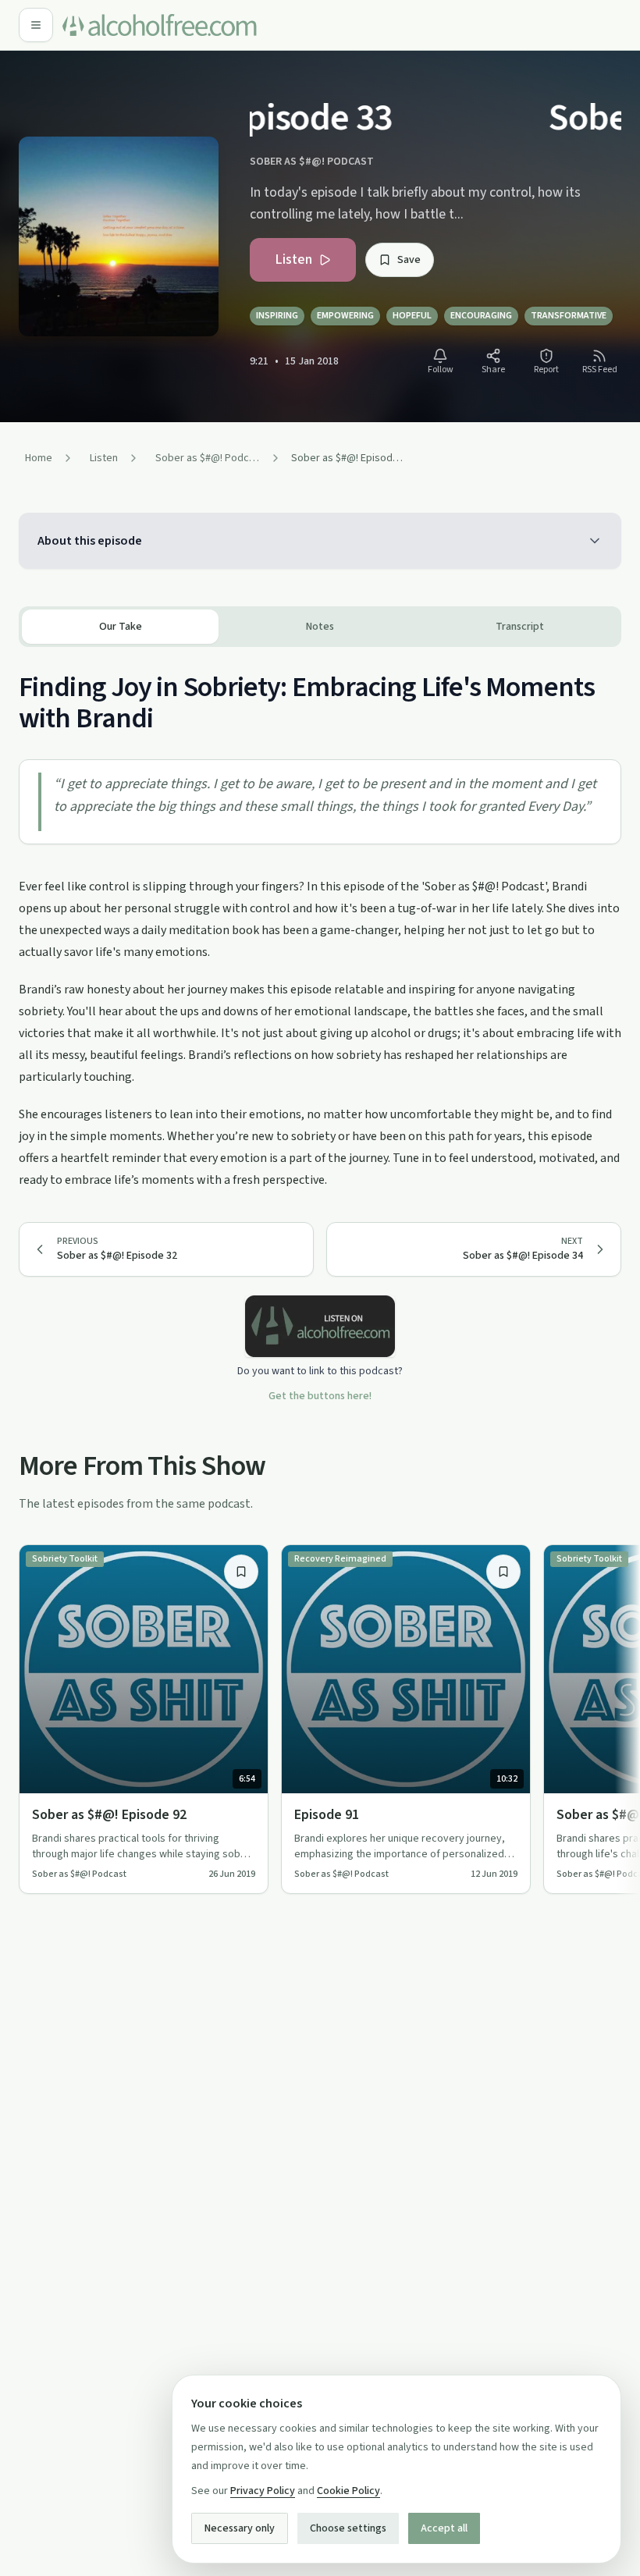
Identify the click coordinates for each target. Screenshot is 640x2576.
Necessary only (240, 2528)
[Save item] (241, 1572)
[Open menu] (36, 25)
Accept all (444, 2528)
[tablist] (320, 627)
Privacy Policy (263, 2491)
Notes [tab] (320, 627)
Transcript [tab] (520, 627)
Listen (293, 259)
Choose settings (348, 2528)
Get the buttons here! (320, 1396)
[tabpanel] (320, 919)
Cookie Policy (348, 2491)
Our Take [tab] (121, 627)
